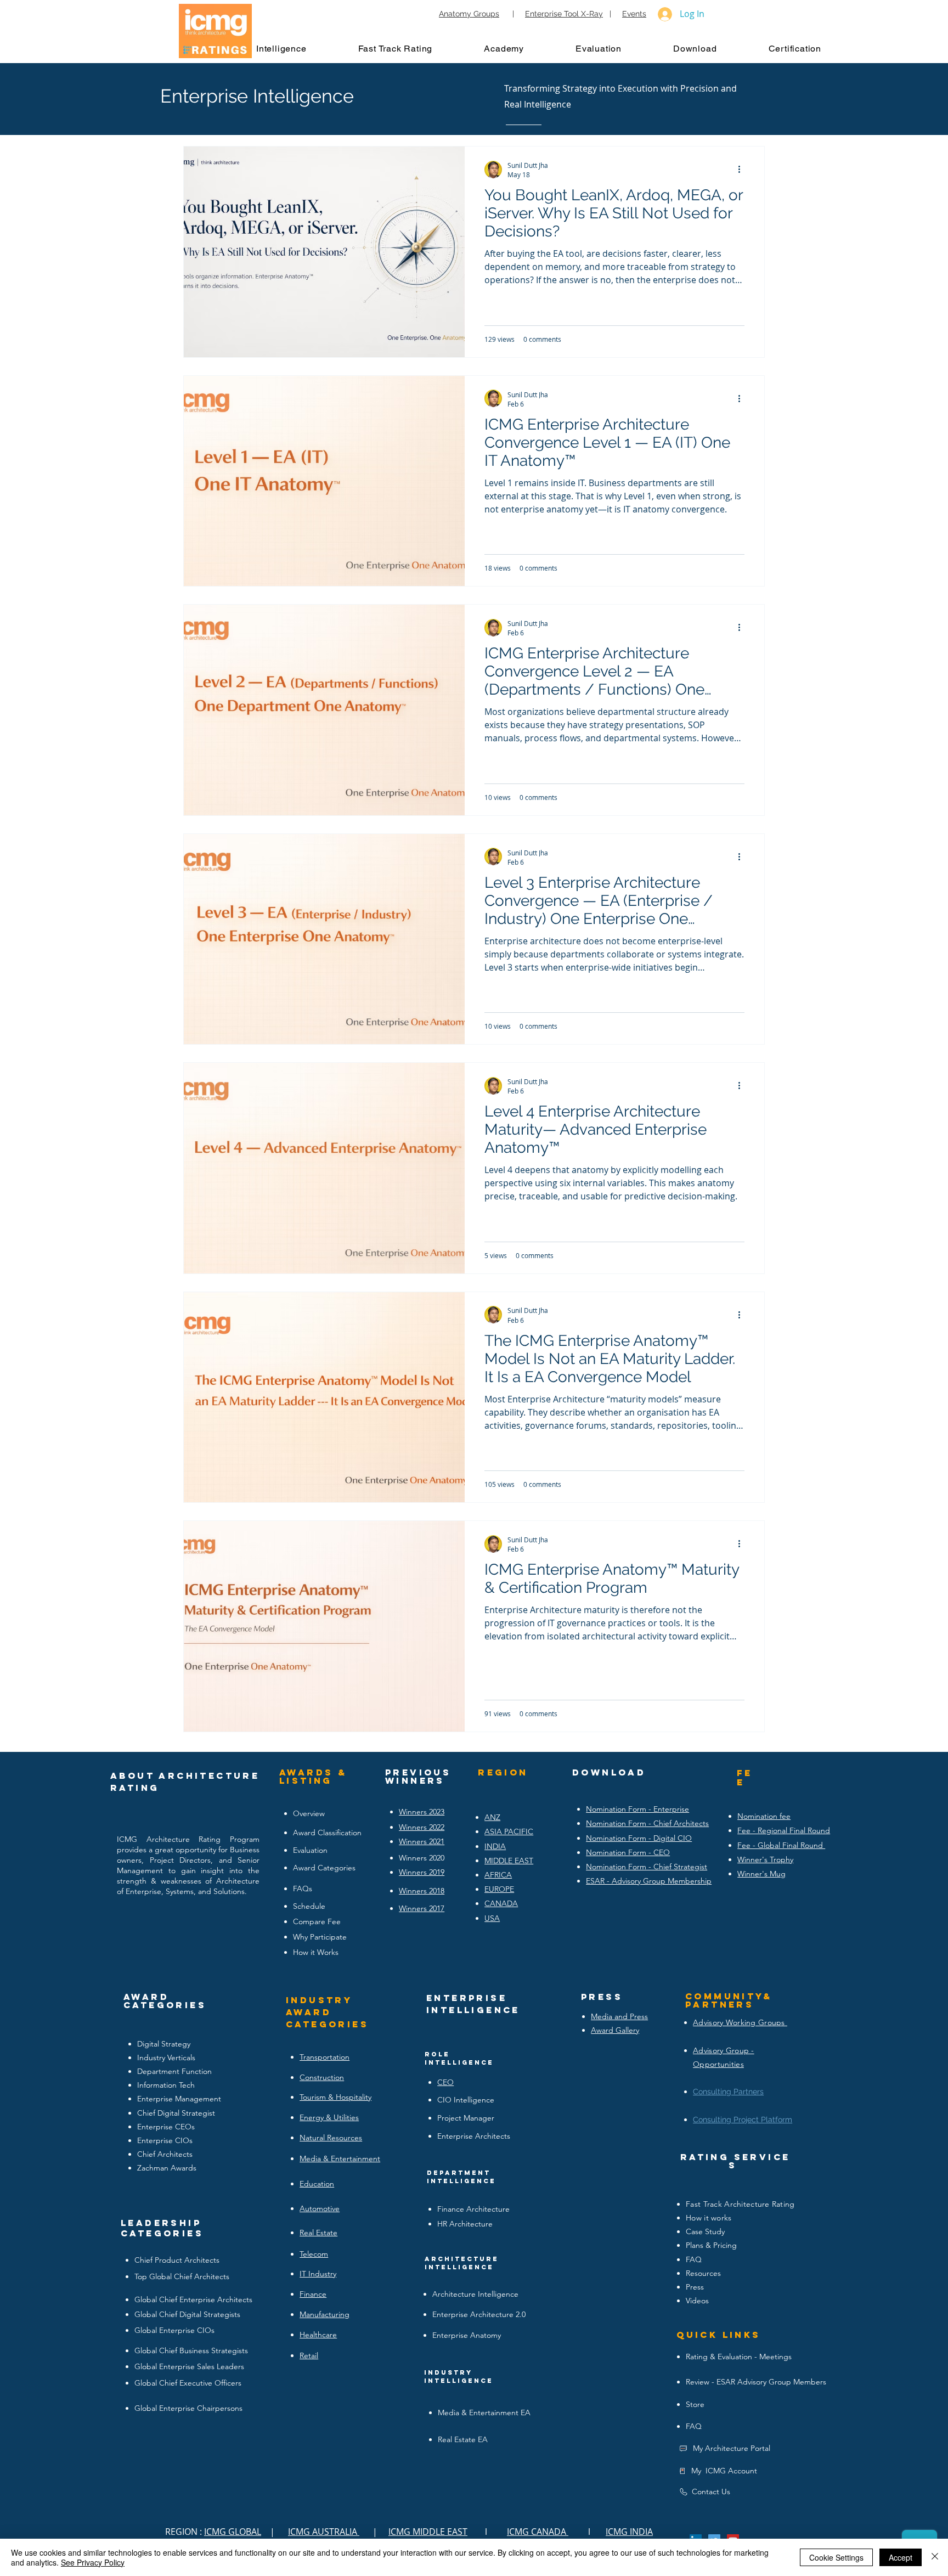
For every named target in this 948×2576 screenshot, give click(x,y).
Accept (901, 2557)
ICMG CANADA (538, 2532)
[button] (292, 48)
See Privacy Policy (93, 2562)
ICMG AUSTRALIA (324, 2532)
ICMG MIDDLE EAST (428, 2532)
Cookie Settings (836, 2557)
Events (634, 14)
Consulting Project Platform (743, 2120)
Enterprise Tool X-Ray (564, 14)
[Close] (935, 2557)
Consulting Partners (728, 2092)
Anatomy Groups (469, 14)
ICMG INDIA (629, 2532)
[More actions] (743, 170)
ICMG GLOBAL (233, 2532)
